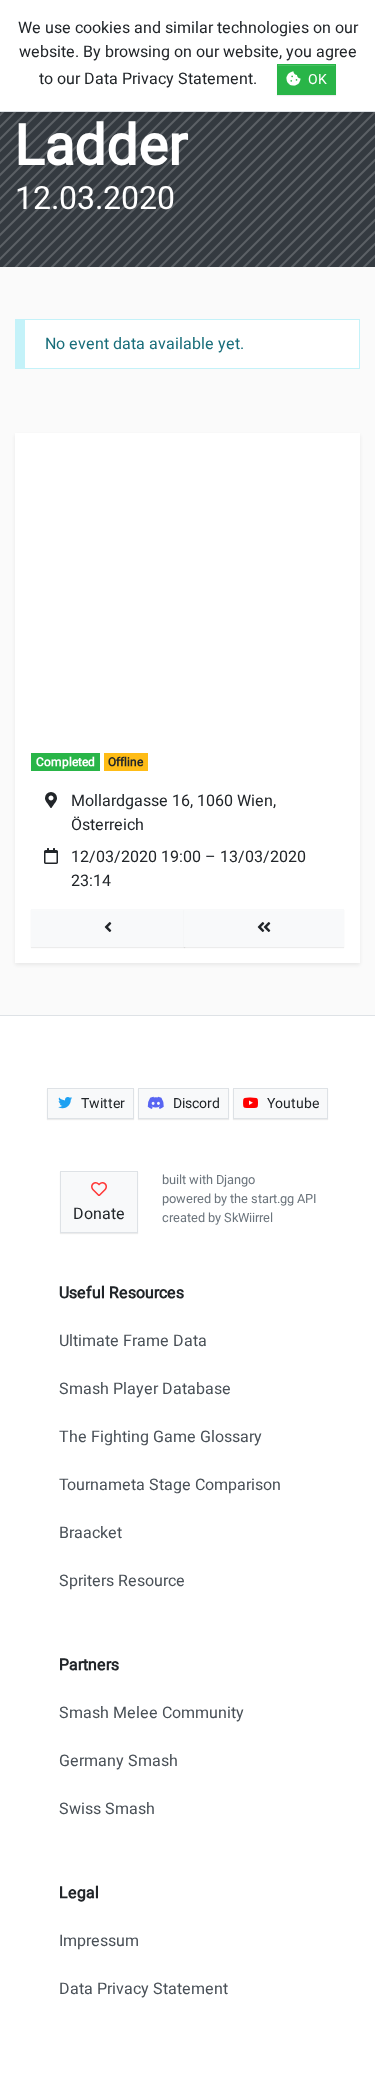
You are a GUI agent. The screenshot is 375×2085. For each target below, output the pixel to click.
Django (235, 1180)
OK (317, 79)
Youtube (293, 1103)
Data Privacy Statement (143, 1989)
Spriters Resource (122, 1581)
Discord (196, 1103)
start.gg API (283, 1199)
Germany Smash (118, 1761)
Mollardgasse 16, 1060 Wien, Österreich (173, 813)
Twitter (103, 1103)
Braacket (90, 1533)
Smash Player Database (145, 1389)
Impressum (99, 1941)
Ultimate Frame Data (133, 1341)
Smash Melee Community (151, 1713)
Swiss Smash (107, 1809)
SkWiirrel (248, 1218)
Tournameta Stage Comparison (170, 1485)
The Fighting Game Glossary (160, 1437)
